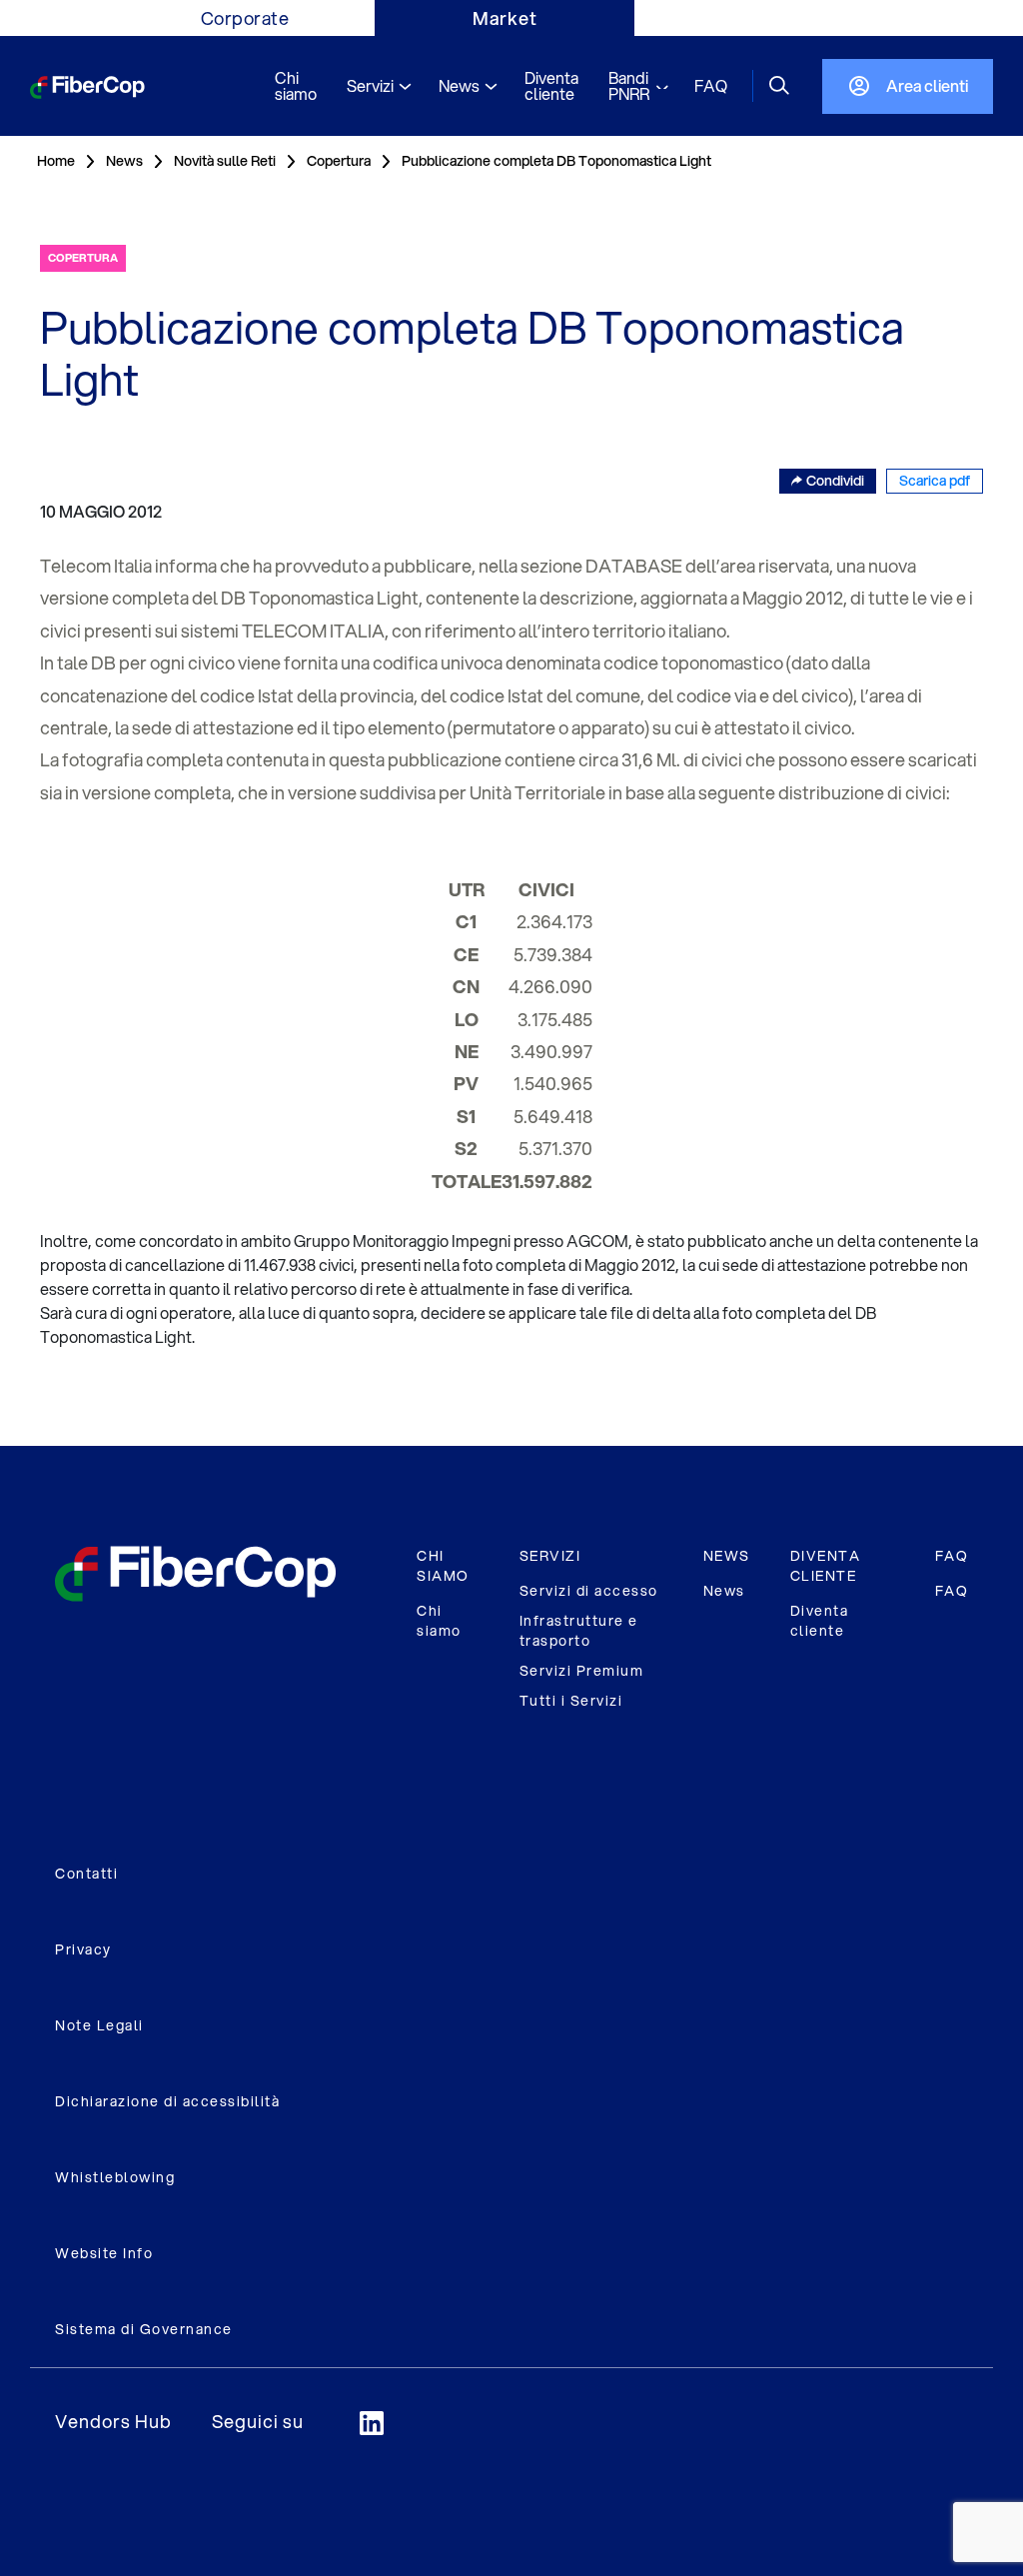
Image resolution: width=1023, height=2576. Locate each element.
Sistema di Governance (144, 2329)
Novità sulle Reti (225, 161)
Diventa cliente (820, 1621)
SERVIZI (550, 1556)
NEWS (727, 1556)
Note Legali (99, 2025)
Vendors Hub (113, 2421)
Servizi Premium (582, 1671)
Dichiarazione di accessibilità (167, 2101)
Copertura (339, 161)
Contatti (86, 1874)
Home (56, 161)
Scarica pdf (935, 481)
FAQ (952, 1556)
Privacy (83, 1949)
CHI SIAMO (443, 1566)
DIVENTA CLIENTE (826, 1566)
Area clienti (927, 85)
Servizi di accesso (589, 1591)
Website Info (104, 2253)
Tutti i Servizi (571, 1701)
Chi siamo (439, 1621)
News (724, 1591)
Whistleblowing (115, 2177)
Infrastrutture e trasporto (579, 1631)
